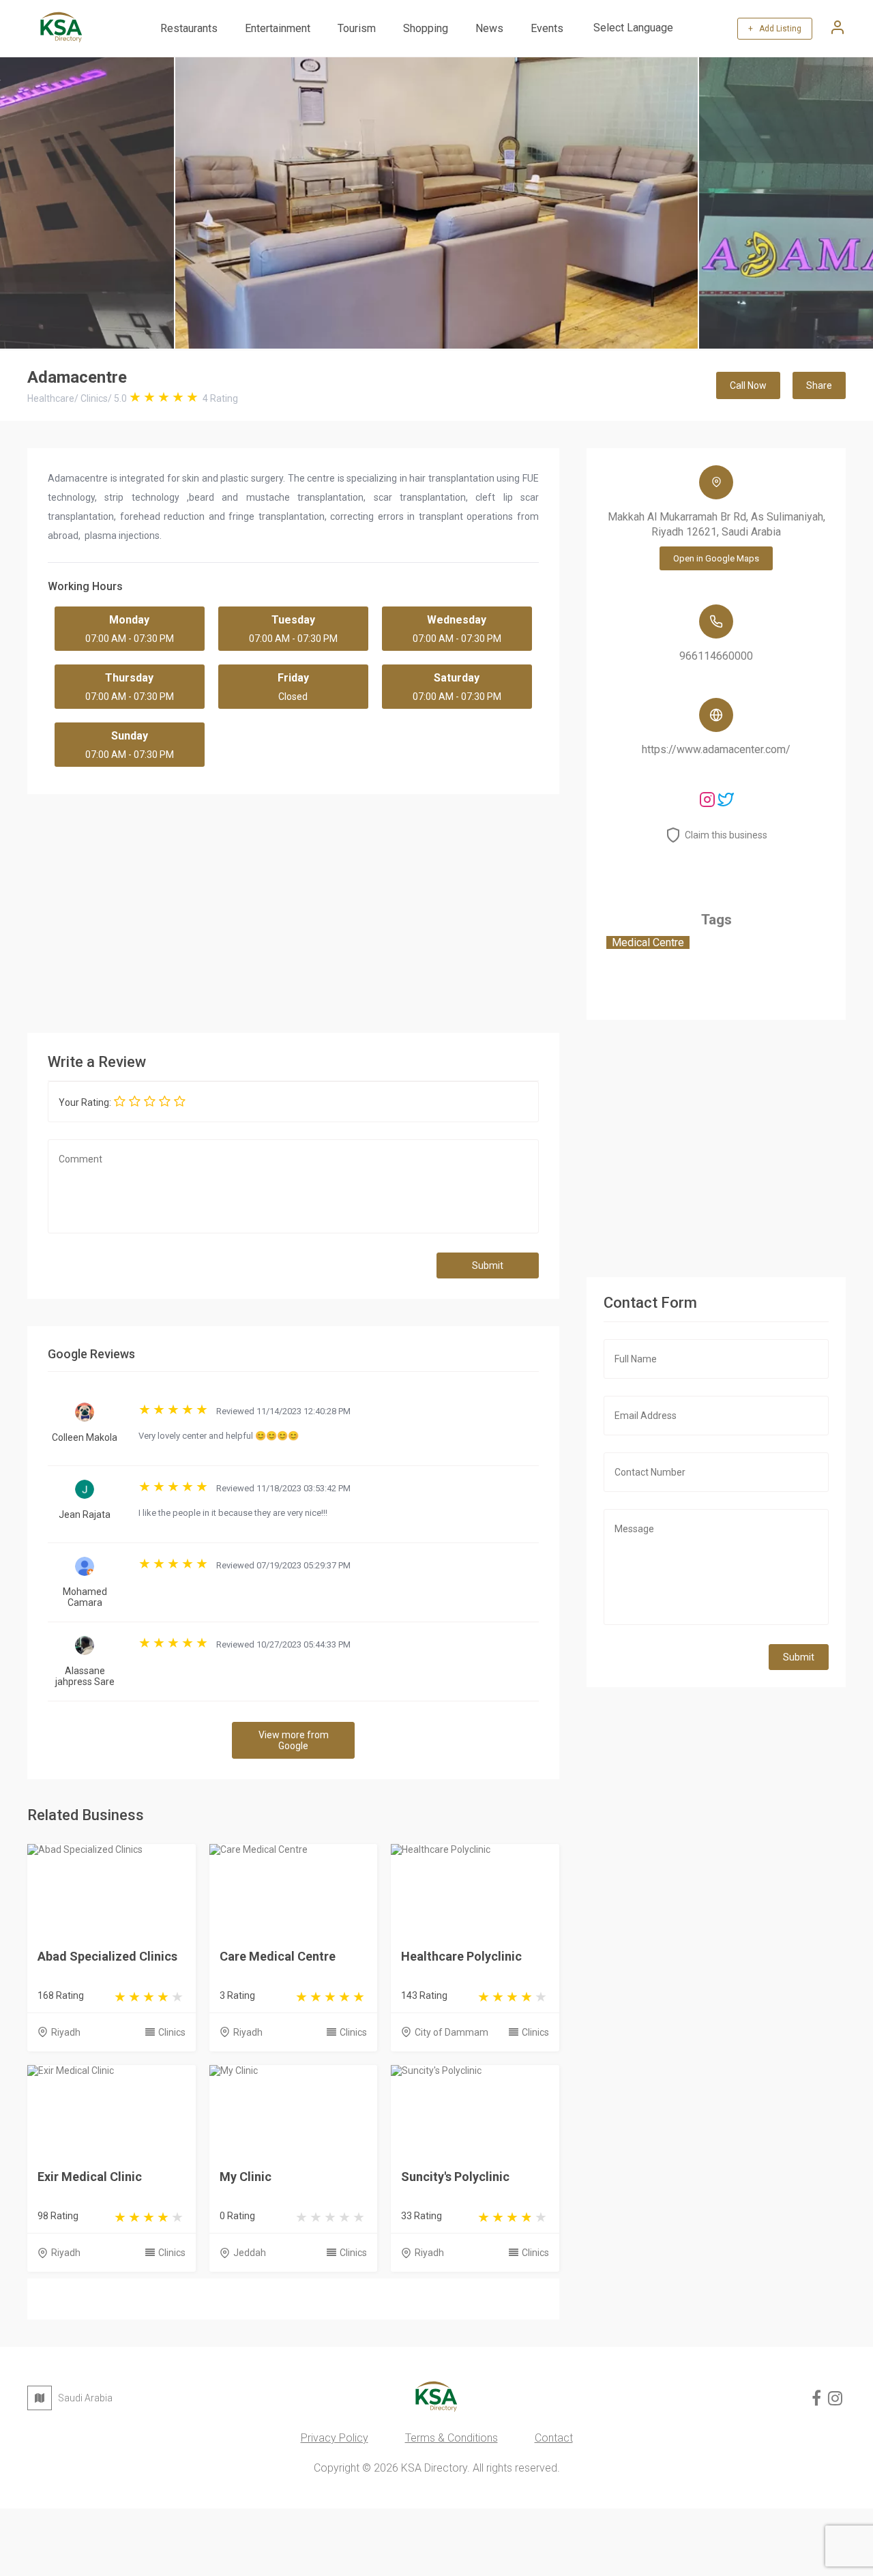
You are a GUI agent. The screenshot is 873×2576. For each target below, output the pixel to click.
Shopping (426, 28)
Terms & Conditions (452, 2438)
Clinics (172, 2032)
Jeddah (250, 2253)
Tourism (357, 28)
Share (819, 385)
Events (547, 28)
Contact (554, 2438)
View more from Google (294, 1740)
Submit (488, 1265)
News (489, 28)
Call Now (748, 385)
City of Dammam (452, 2032)
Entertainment (278, 28)
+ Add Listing (775, 29)
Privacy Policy (335, 2438)
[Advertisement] (293, 910)
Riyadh (66, 2032)
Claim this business (726, 835)
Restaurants (189, 28)
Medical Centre (648, 942)
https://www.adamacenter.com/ (716, 749)
